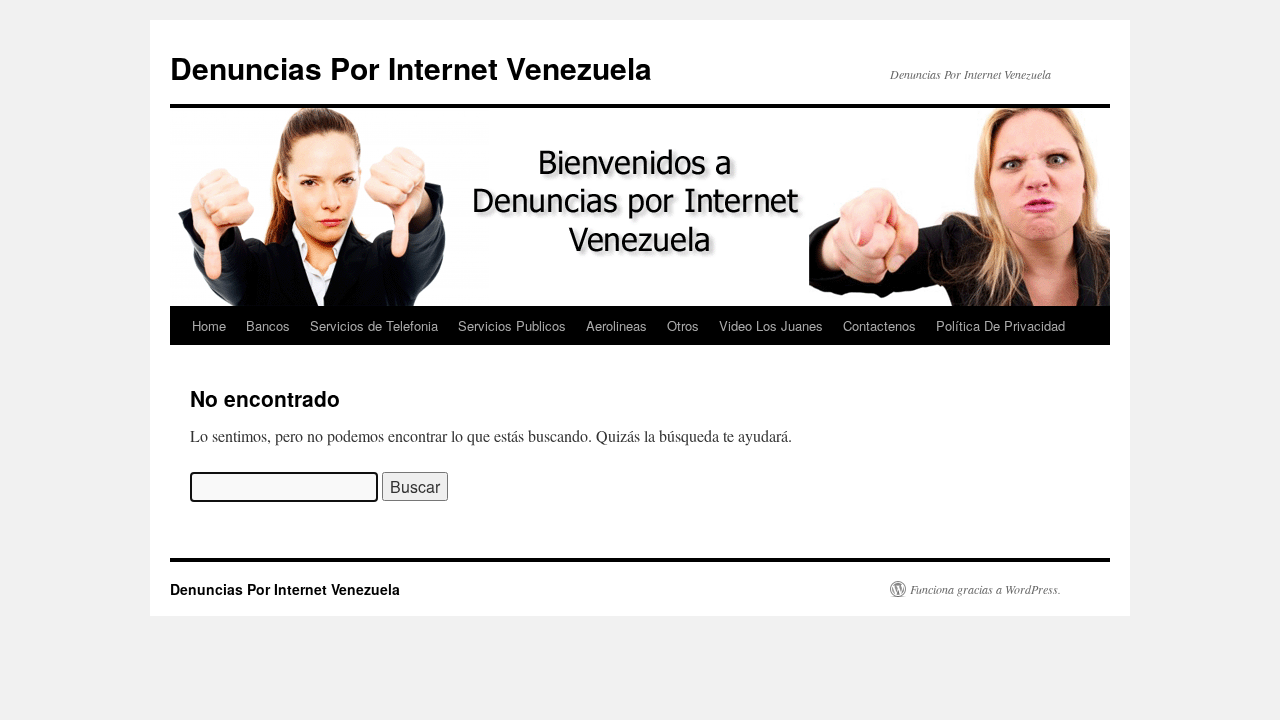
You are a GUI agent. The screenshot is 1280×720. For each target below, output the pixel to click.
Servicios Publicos (512, 325)
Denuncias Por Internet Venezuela (411, 67)
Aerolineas (616, 325)
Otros (683, 325)
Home (209, 325)
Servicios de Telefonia (374, 325)
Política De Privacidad (1000, 325)
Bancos (268, 325)
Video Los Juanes (771, 325)
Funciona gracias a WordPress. (985, 589)
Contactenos (879, 325)
